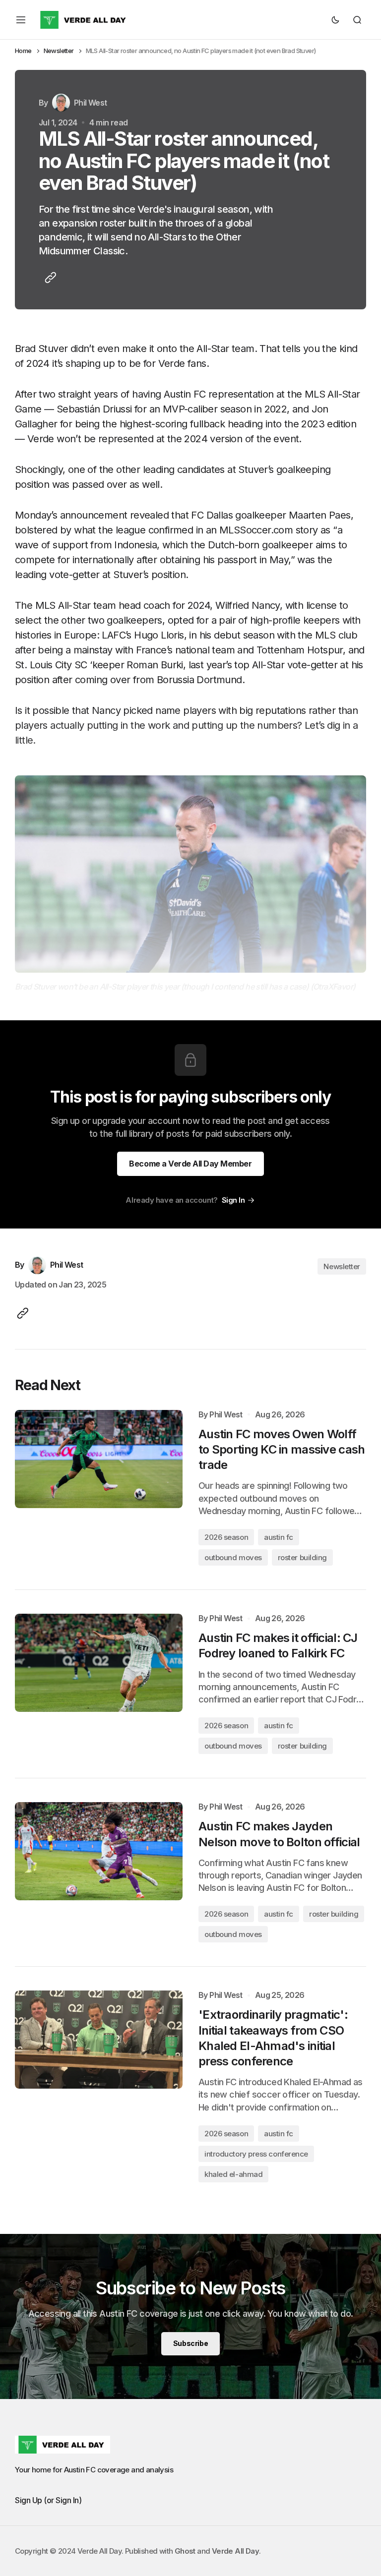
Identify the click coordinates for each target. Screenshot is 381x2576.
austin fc (279, 1537)
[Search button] (357, 20)
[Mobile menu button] (21, 20)
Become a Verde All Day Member (190, 1164)
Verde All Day (235, 2551)
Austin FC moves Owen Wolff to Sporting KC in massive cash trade (282, 1449)
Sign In (233, 1200)
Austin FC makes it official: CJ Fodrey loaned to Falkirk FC (278, 1645)
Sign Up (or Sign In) (48, 2500)
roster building (302, 1557)
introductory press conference (256, 2154)
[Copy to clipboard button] (49, 278)
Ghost (185, 2551)
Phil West (226, 1415)
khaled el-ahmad (233, 2174)
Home (23, 51)
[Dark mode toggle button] (335, 20)
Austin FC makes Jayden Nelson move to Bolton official (279, 1834)
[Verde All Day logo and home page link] (84, 20)
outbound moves (233, 1557)
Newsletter (59, 51)
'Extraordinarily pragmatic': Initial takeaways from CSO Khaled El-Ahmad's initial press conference (273, 2038)
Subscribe (190, 2343)
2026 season (226, 1537)
